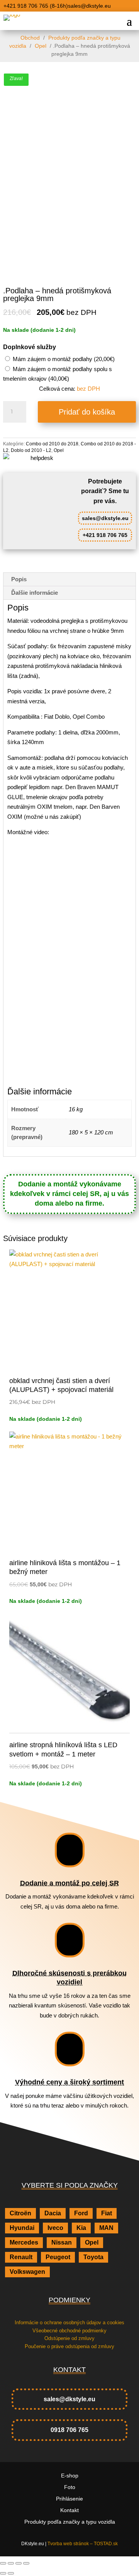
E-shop (70, 2476)
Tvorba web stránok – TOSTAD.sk (83, 2544)
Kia (81, 2228)
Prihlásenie (69, 2499)
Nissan (62, 2242)
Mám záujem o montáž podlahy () (63, 359)
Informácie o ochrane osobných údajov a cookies (69, 2323)
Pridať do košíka (87, 412)
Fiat (107, 2213)
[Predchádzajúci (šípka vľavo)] (3, 2573)
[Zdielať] (19, 2563)
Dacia (53, 2213)
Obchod (30, 38)
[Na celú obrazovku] (11, 2563)
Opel (41, 46)
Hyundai (22, 2228)
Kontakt (69, 2510)
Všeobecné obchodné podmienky (69, 2331)
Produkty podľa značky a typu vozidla (65, 42)
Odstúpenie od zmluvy (69, 2338)
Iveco (55, 2228)
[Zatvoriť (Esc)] (26, 2563)
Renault (21, 2257)
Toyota (93, 2257)
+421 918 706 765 (105, 535)
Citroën (20, 2213)
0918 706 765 (69, 2430)
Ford (81, 2213)
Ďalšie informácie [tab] (35, 593)
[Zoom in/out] (3, 2563)
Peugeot (58, 2257)
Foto (70, 2487)
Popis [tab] (19, 579)
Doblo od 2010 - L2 (31, 450)
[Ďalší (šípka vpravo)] (11, 2573)
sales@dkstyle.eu (105, 518)
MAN (106, 2228)
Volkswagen (27, 2272)
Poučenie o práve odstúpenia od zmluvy (69, 2346)
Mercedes (24, 2242)
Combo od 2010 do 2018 (52, 444)
